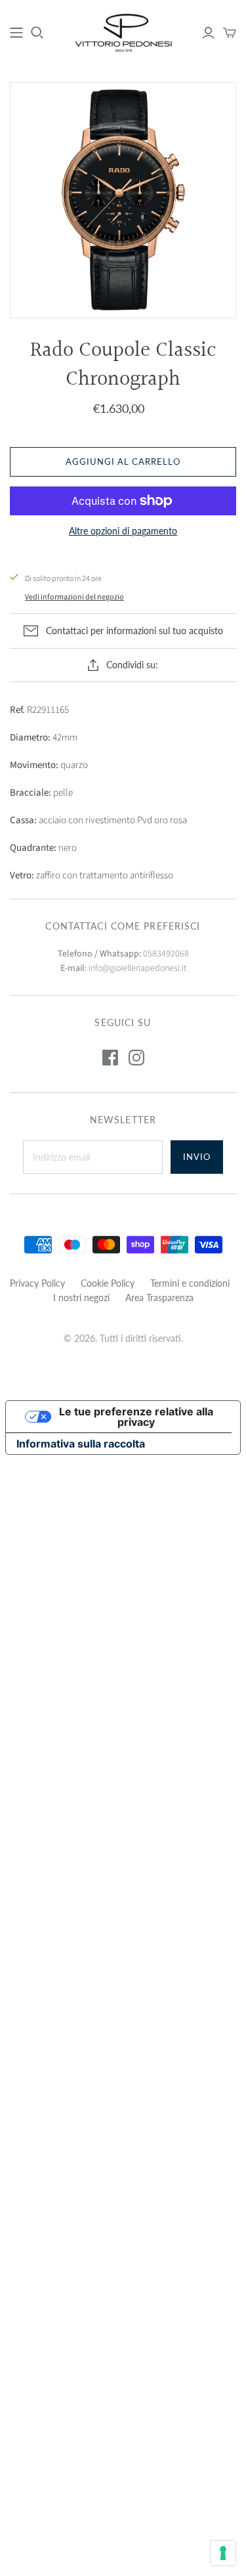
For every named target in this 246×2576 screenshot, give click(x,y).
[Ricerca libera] (37, 33)
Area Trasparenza (159, 1298)
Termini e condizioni (190, 1283)
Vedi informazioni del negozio (74, 597)
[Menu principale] (16, 33)
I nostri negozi (81, 1298)
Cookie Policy (108, 1283)
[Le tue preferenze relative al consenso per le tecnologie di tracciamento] (223, 2553)
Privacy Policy (37, 1283)
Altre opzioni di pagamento (123, 531)
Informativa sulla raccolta (81, 1444)
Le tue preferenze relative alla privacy (136, 1417)
